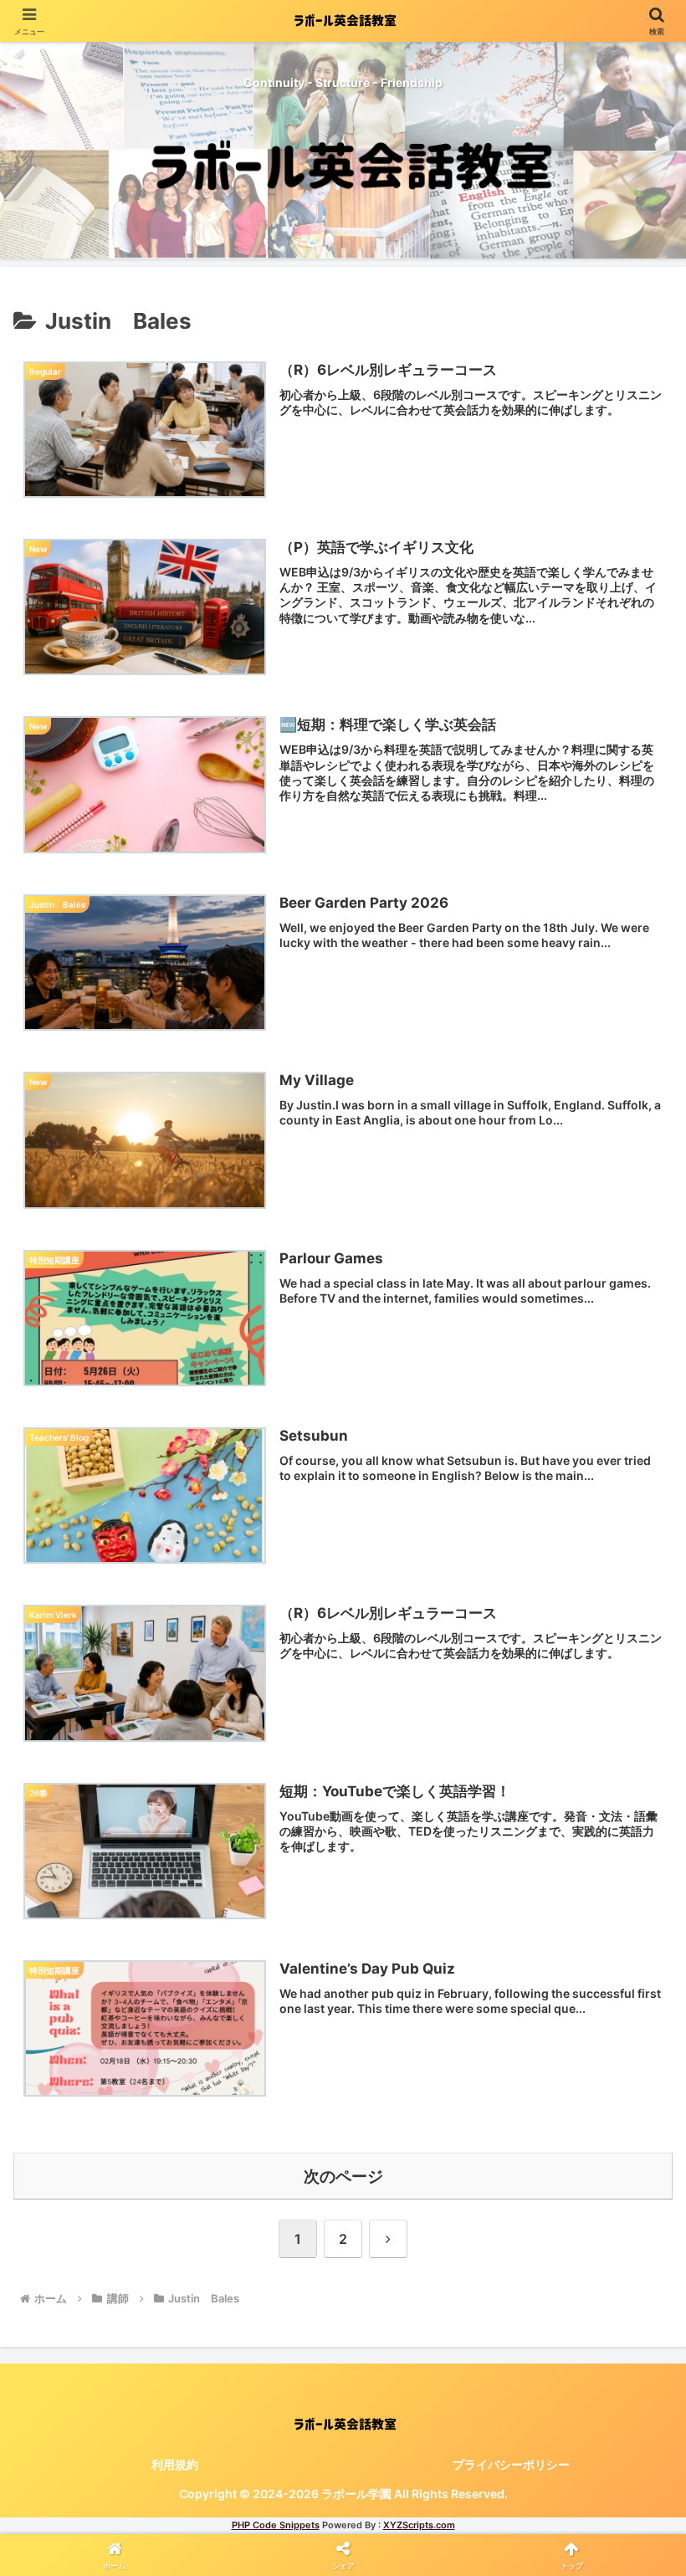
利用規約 (175, 2464)
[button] (635, 2217)
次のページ (343, 2176)
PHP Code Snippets (276, 2525)
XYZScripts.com (419, 2525)
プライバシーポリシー (511, 2464)
